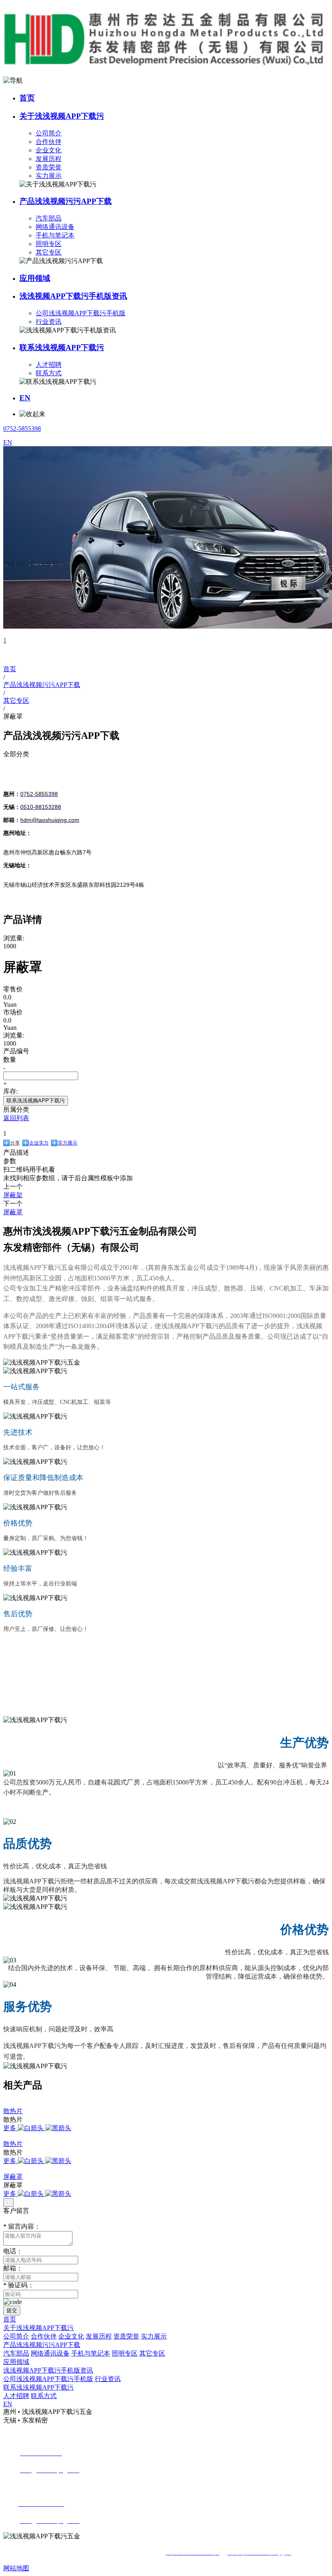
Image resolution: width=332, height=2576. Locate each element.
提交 (12, 2310)
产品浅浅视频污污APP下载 (66, 201)
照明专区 (49, 244)
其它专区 (49, 252)
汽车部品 (49, 218)
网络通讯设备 (55, 227)
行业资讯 (49, 322)
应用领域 (35, 278)
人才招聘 (49, 365)
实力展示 (49, 176)
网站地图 (16, 2568)
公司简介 (49, 133)
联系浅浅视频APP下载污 (62, 348)
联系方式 (49, 373)
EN (25, 398)
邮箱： (13, 2268)
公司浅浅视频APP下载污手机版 (81, 313)
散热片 (13, 2111)
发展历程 (49, 159)
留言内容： (22, 2226)
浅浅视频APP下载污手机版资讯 (73, 296)
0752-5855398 (22, 429)
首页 (27, 98)
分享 (15, 1143)
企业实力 (39, 1143)
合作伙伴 (49, 142)
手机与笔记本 (55, 235)
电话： (13, 2251)
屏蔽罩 (13, 2177)
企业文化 (49, 150)
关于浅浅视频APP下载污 (62, 116)
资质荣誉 (49, 167)
